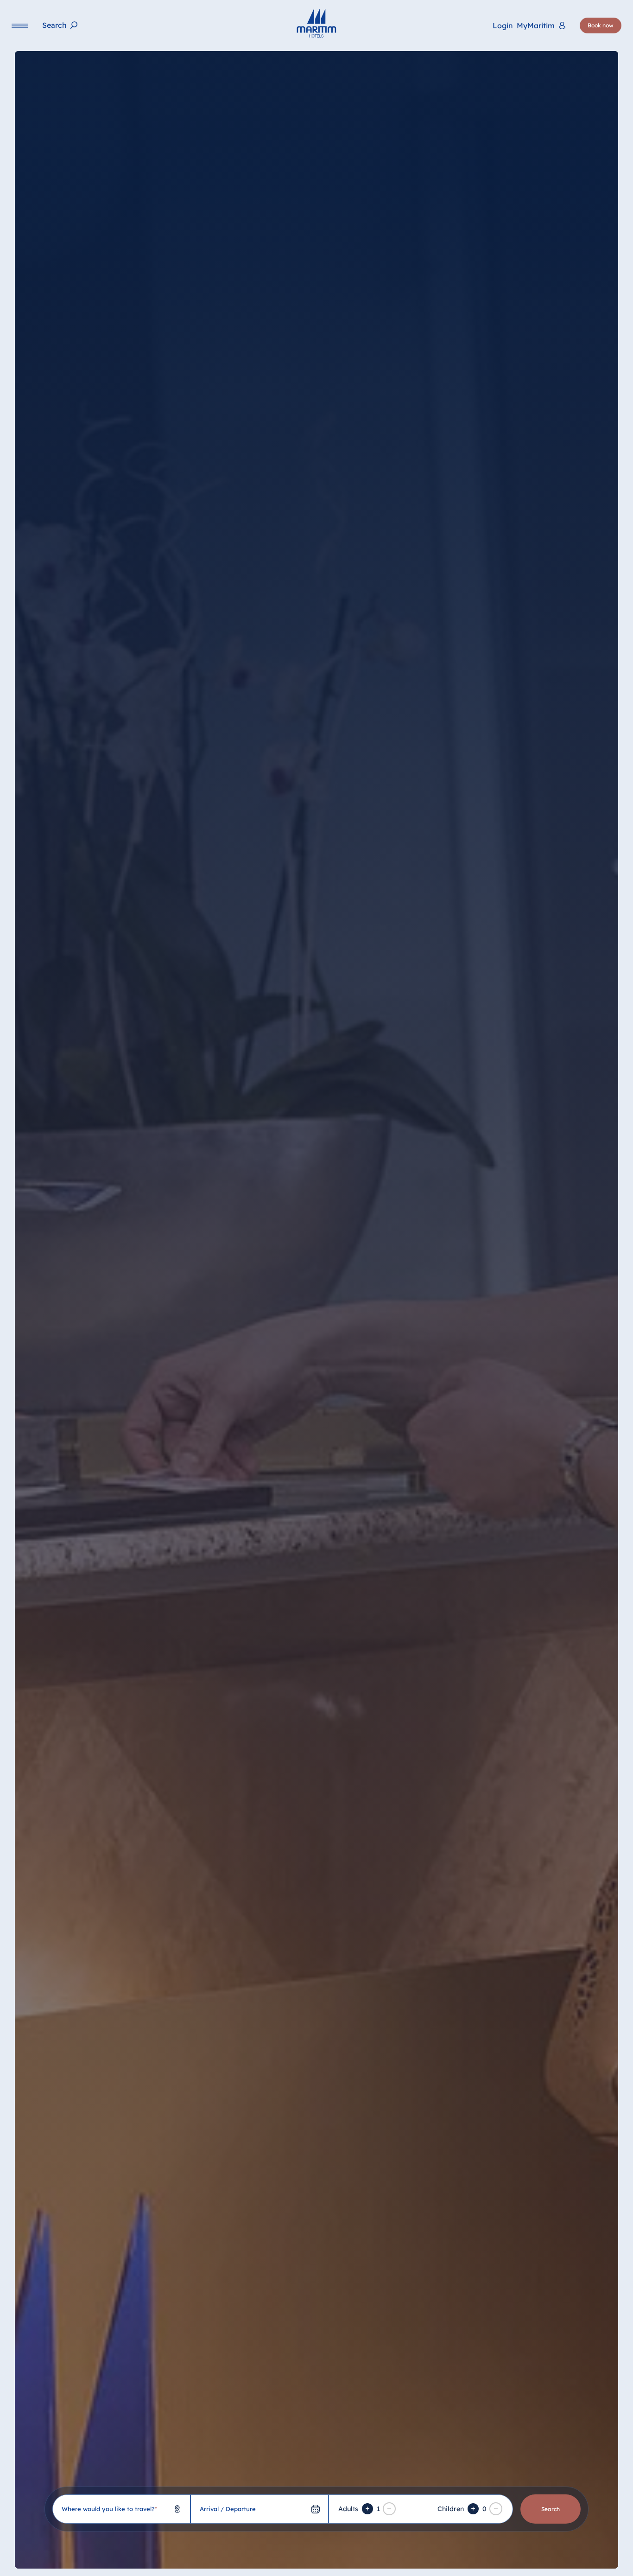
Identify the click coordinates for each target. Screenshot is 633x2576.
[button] (542, 2557)
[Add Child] (473, 2509)
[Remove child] (496, 2509)
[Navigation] (20, 26)
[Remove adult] (389, 2509)
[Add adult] (367, 2509)
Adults (348, 2509)
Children (451, 2509)
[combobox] (121, 2509)
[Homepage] (316, 23)
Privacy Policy (373, 2562)
